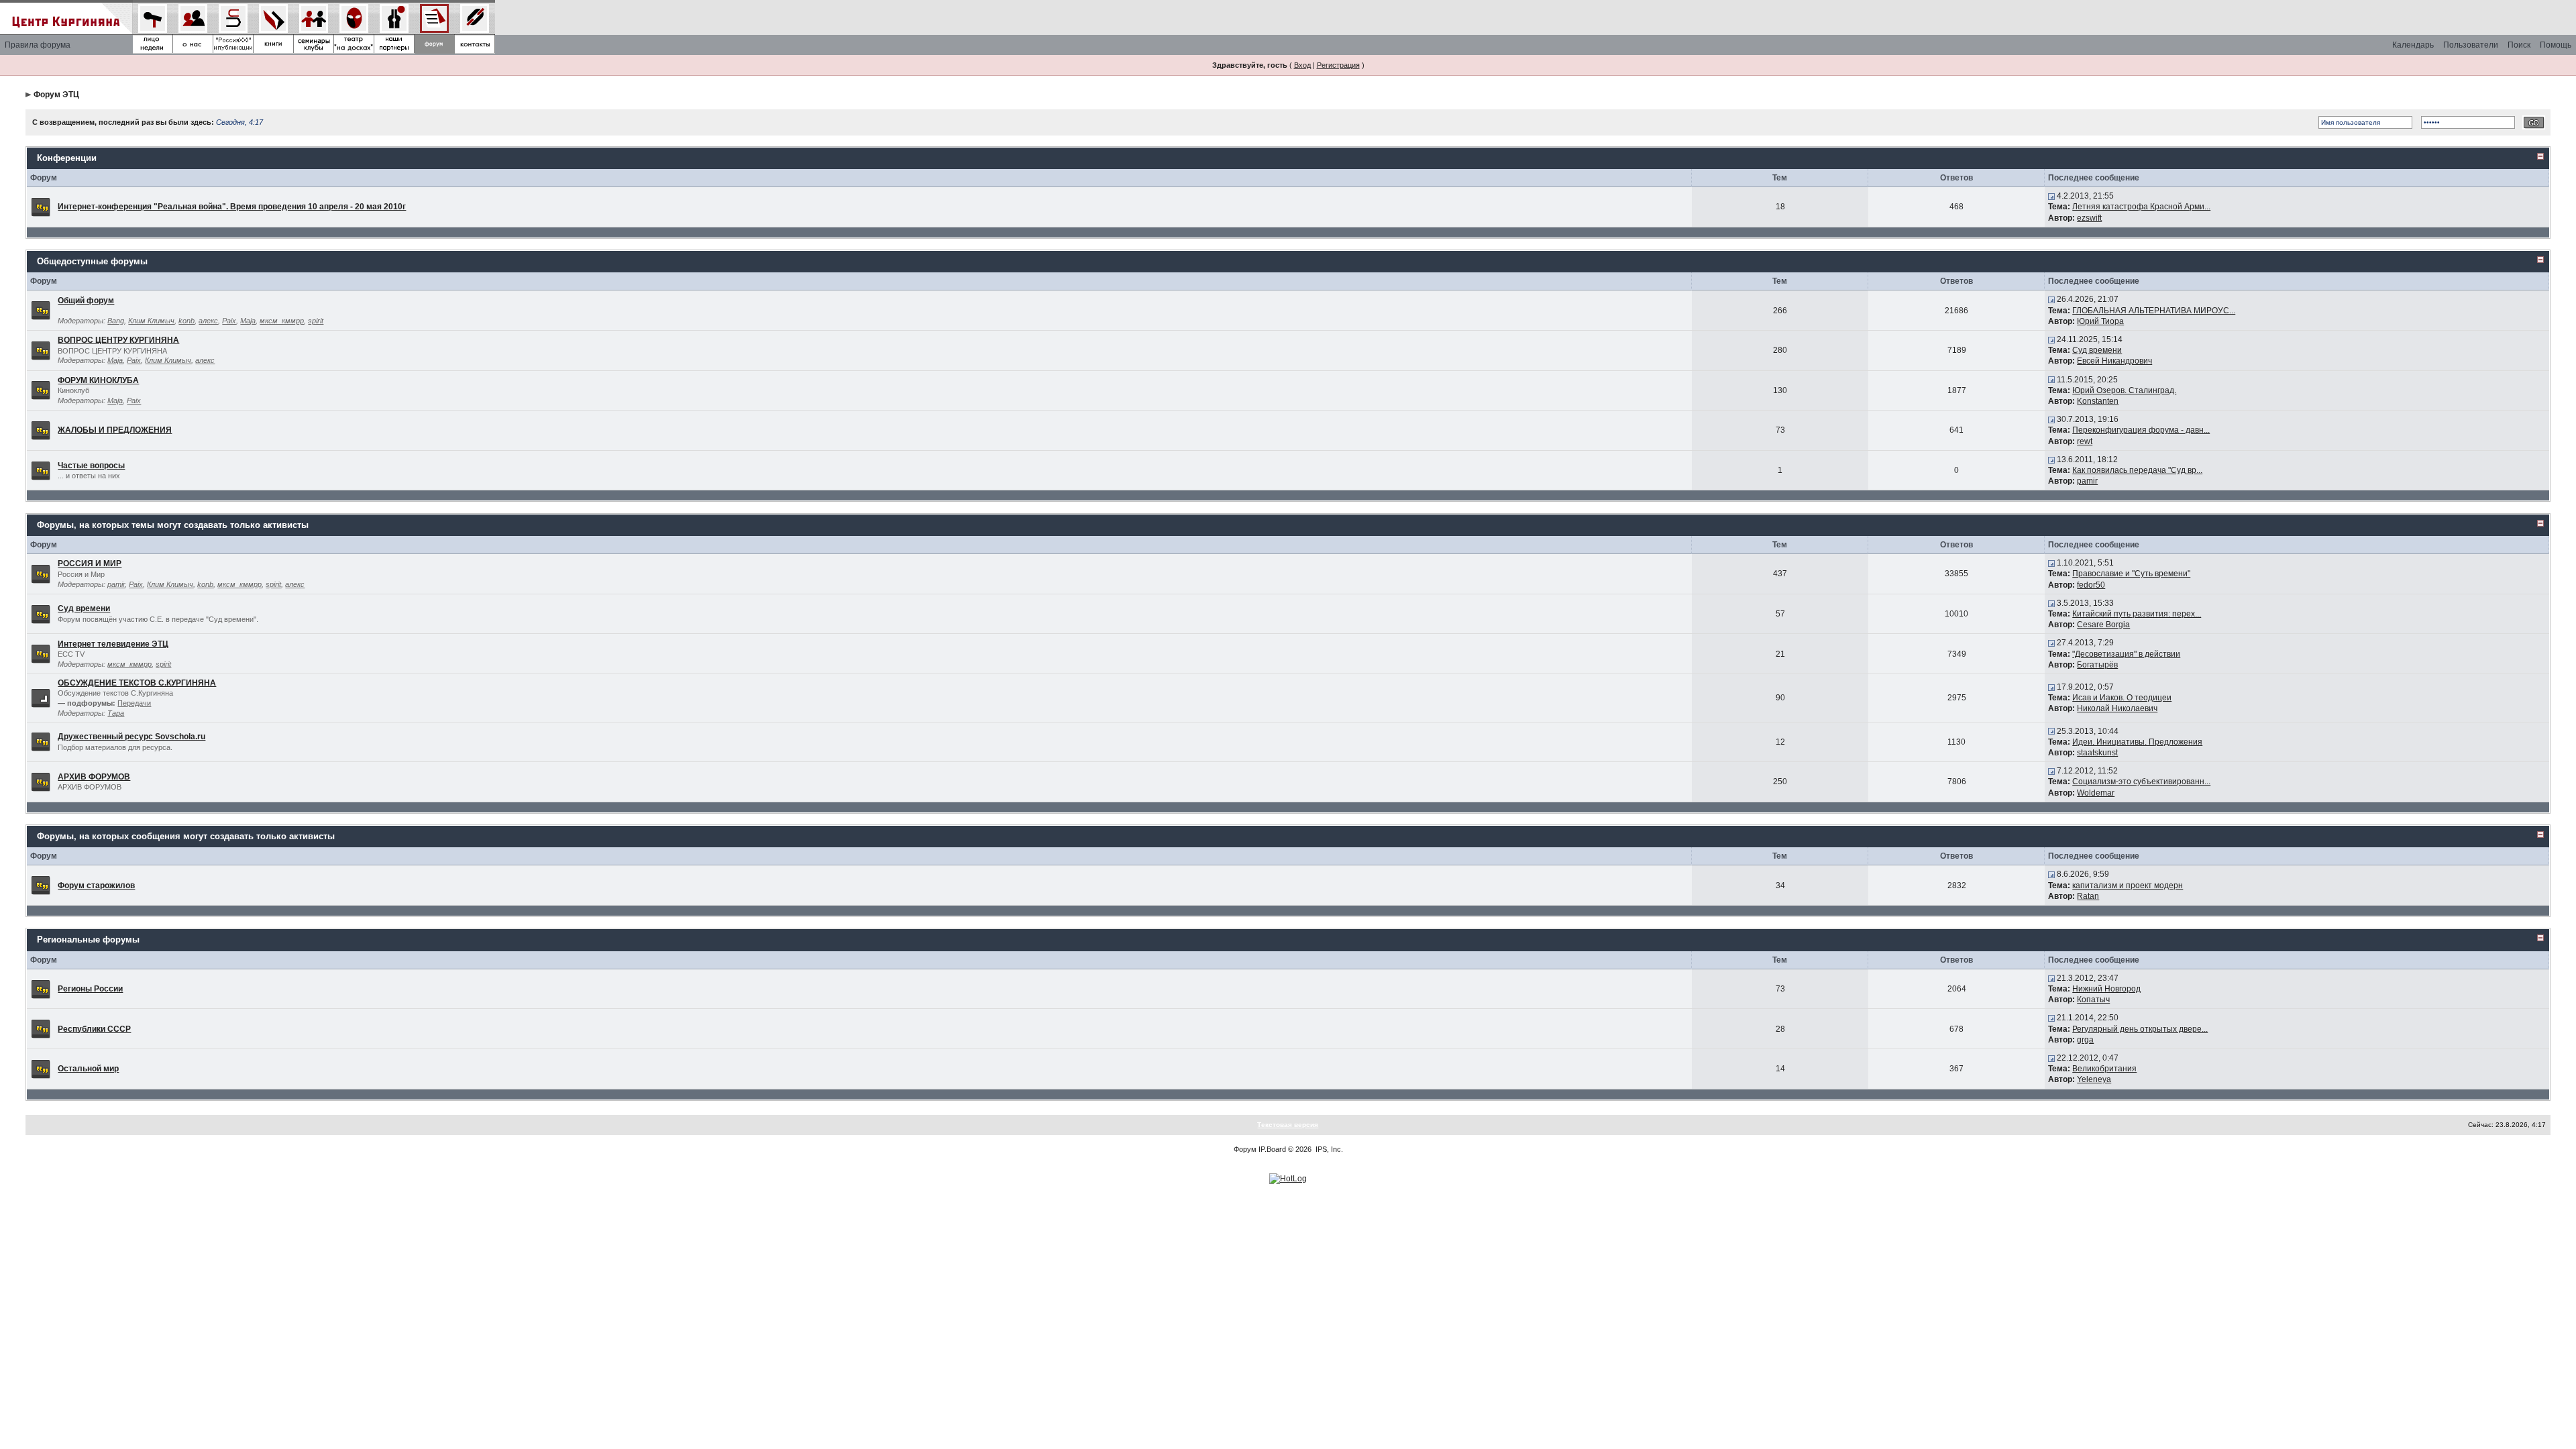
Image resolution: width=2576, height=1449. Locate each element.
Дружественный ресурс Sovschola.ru (131, 737)
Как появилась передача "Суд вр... (2137, 470)
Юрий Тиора (2100, 321)
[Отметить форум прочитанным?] (41, 207)
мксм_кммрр (282, 321)
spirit (316, 321)
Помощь (2556, 45)
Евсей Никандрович (2114, 361)
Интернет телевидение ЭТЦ (113, 644)
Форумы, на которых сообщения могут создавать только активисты (186, 836)
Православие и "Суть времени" (2131, 574)
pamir (2087, 481)
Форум (1245, 1149)
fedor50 (2091, 585)
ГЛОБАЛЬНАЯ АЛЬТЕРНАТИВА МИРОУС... (2154, 311)
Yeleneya (2094, 1079)
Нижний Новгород (2106, 989)
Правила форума (38, 45)
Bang (116, 321)
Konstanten (2098, 401)
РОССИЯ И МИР (90, 563)
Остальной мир (88, 1069)
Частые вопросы (91, 466)
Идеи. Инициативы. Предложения (2137, 742)
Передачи (134, 703)
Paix (229, 321)
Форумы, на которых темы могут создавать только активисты (173, 525)
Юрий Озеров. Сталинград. (2124, 390)
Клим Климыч (151, 321)
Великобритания (2104, 1069)
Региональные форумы (88, 940)
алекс (208, 321)
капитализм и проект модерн (2128, 885)
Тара (116, 713)
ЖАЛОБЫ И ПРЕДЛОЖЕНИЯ (115, 430)
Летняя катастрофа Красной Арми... (2141, 207)
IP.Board (1272, 1149)
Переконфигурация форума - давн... (2141, 430)
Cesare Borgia (2103, 625)
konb (186, 321)
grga (2085, 1040)
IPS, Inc (1328, 1149)
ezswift (2089, 218)
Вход (1302, 65)
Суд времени (2097, 350)
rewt (2085, 441)
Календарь (2413, 45)
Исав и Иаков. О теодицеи (2122, 698)
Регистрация (1338, 65)
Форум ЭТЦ (56, 95)
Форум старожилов (96, 885)
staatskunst (2097, 753)
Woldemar (2096, 793)
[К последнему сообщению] (2051, 196)
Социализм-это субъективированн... (2141, 782)
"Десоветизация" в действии (2126, 654)
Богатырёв (2097, 665)
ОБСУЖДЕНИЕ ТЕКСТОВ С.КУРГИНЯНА (137, 683)
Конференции (67, 158)
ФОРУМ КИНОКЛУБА (98, 380)
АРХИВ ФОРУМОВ (94, 777)
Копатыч (2093, 1000)
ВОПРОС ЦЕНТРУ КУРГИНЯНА (118, 340)
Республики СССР (94, 1029)
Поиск (2519, 45)
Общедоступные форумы (92, 261)
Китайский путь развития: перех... (2137, 614)
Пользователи (2471, 45)
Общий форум (86, 301)
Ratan (2088, 896)
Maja (248, 321)
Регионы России (90, 989)
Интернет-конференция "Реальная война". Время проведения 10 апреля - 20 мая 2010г (232, 207)
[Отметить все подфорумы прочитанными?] (41, 697)
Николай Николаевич (2117, 708)
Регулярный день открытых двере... (2140, 1029)
